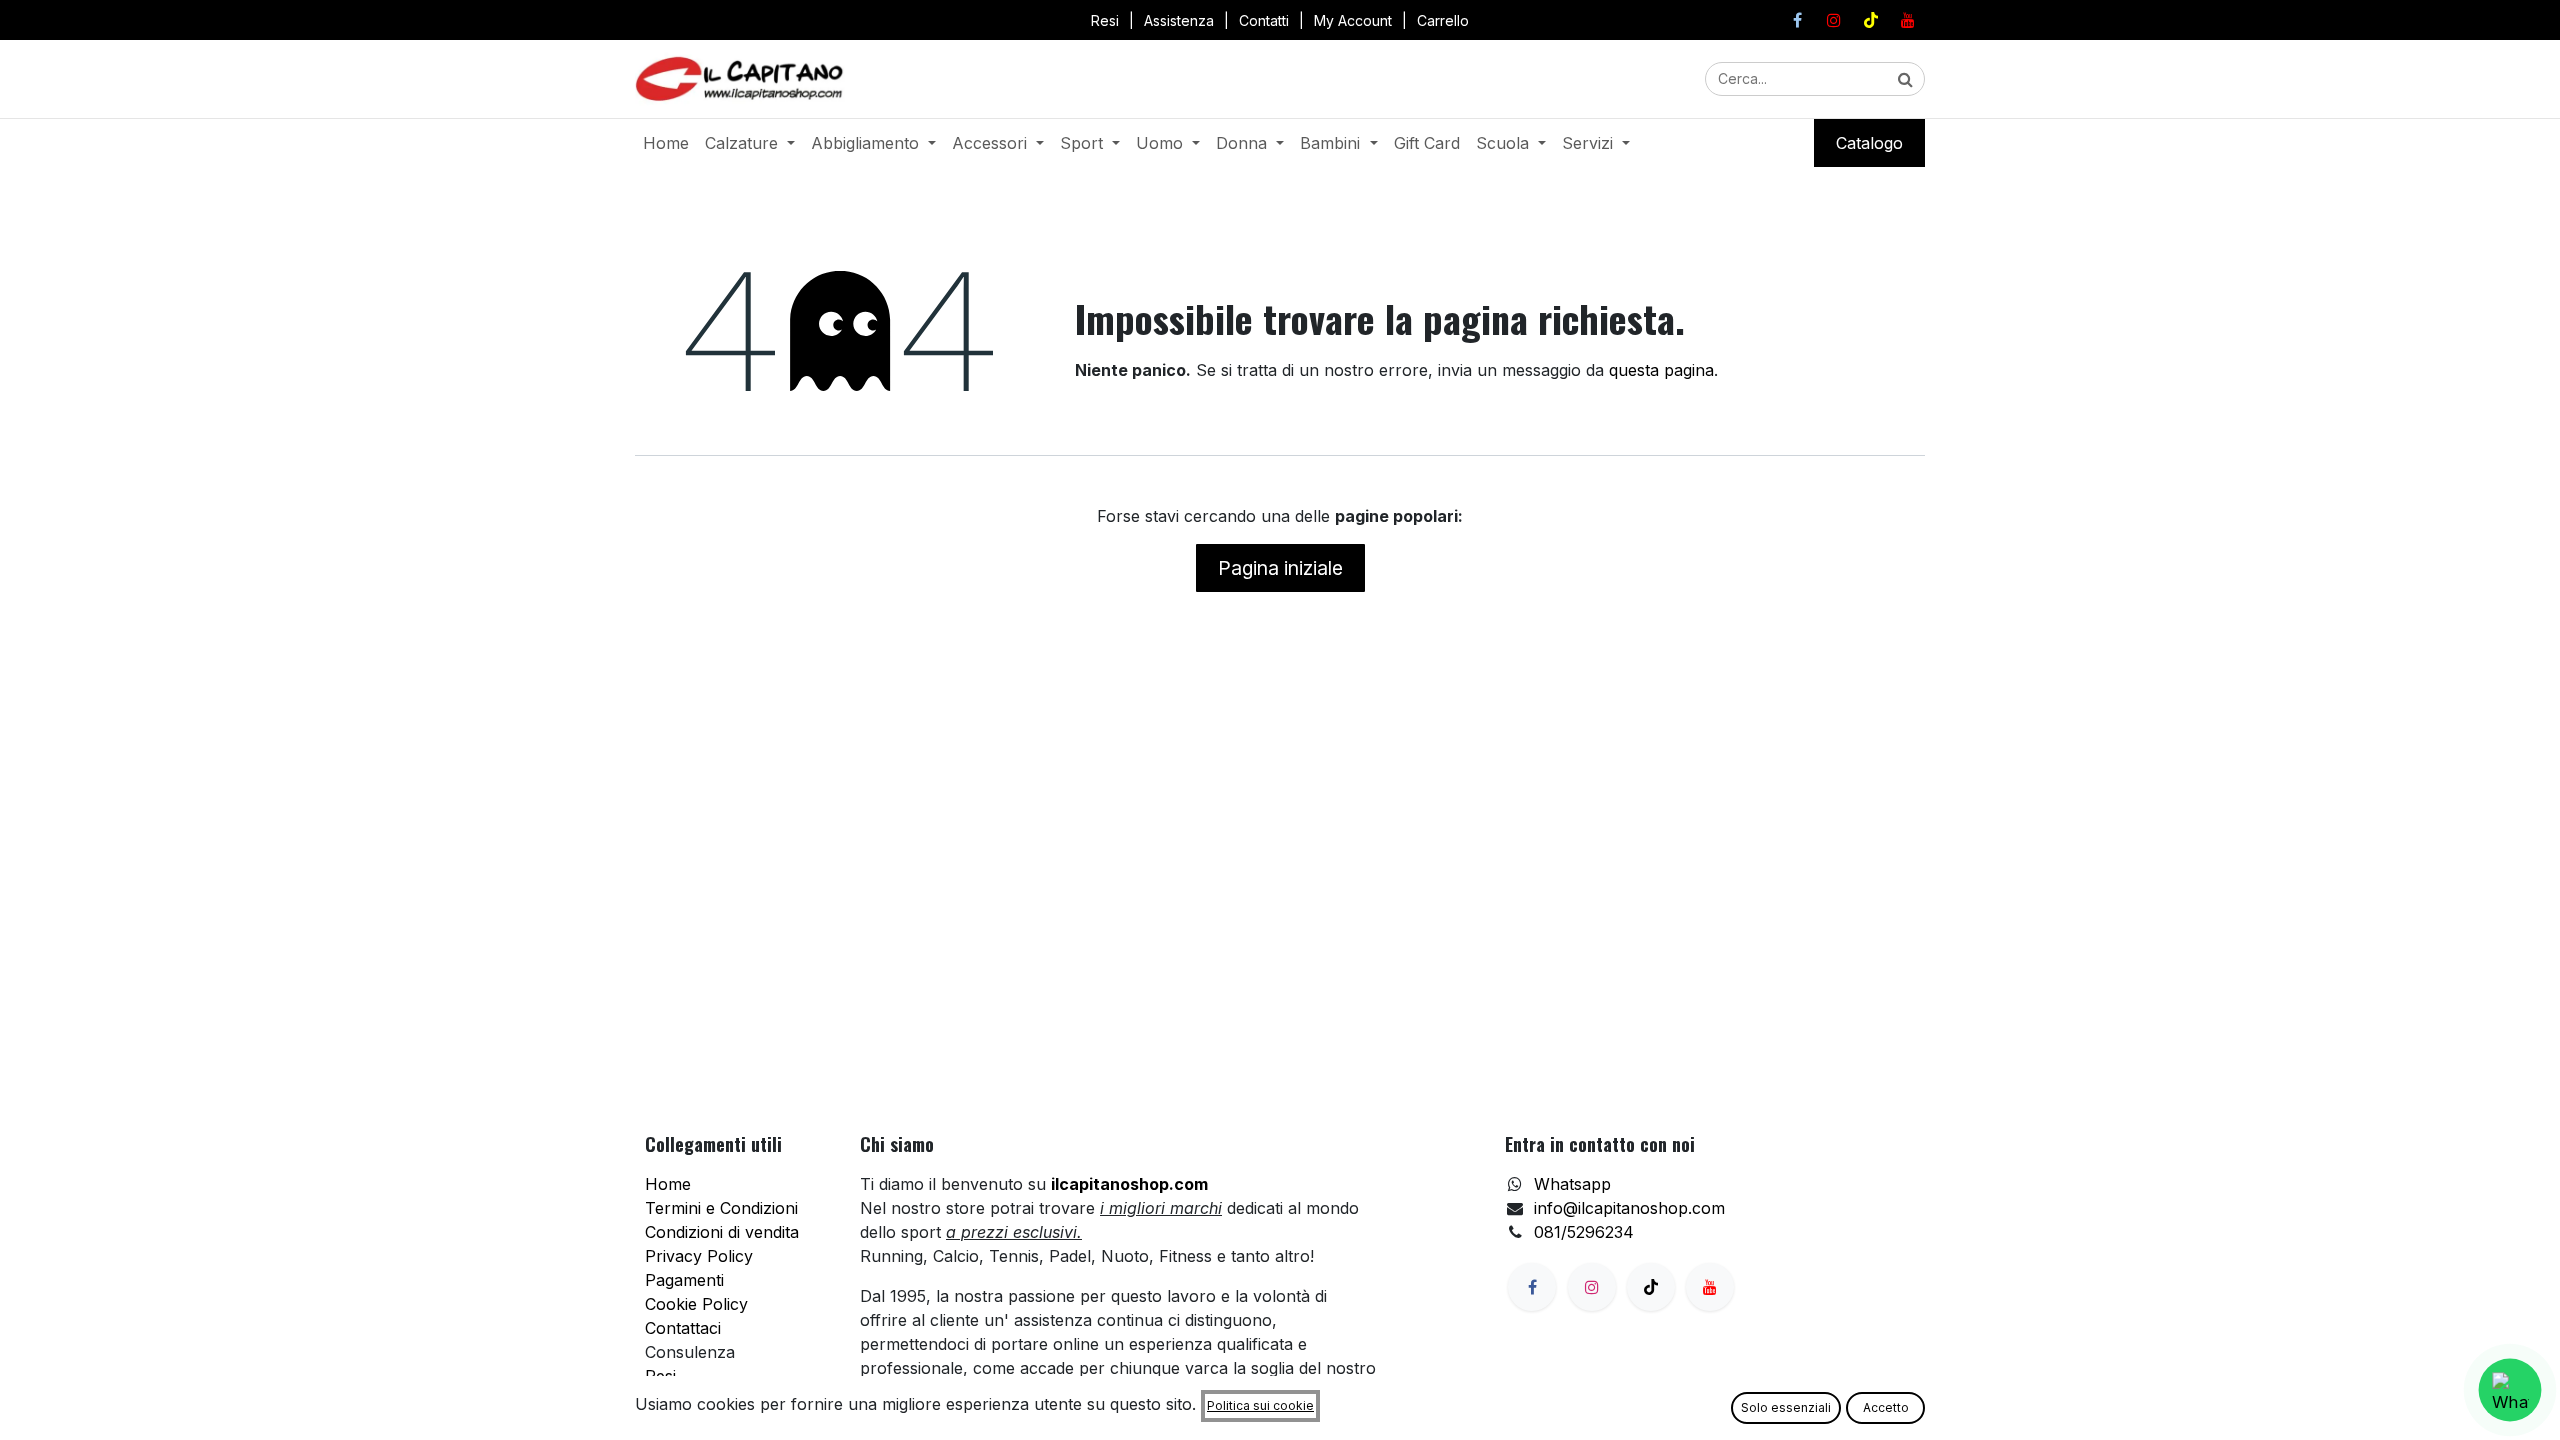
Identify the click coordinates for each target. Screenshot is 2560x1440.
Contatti (1264, 20)
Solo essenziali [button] (1786, 1407)
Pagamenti (684, 1280)
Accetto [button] (1886, 1407)
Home (668, 1184)
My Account (1353, 20)
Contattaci (683, 1328)
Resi (1105, 20)
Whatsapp (1572, 1184)
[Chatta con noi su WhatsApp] (2510, 1390)
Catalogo (1869, 143)
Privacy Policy (699, 1256)
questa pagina (1661, 370)
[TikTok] (1871, 20)
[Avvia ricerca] (1905, 79)
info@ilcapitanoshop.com (1629, 1208)
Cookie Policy (696, 1304)
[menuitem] (666, 143)
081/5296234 (1584, 1232)
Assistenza (1179, 20)
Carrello (1443, 20)
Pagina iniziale (1280, 568)
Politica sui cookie (1260, 1405)
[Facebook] (1797, 20)
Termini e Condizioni (721, 1208)
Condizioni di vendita (722, 1232)
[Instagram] (1834, 20)
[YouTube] (1908, 20)
